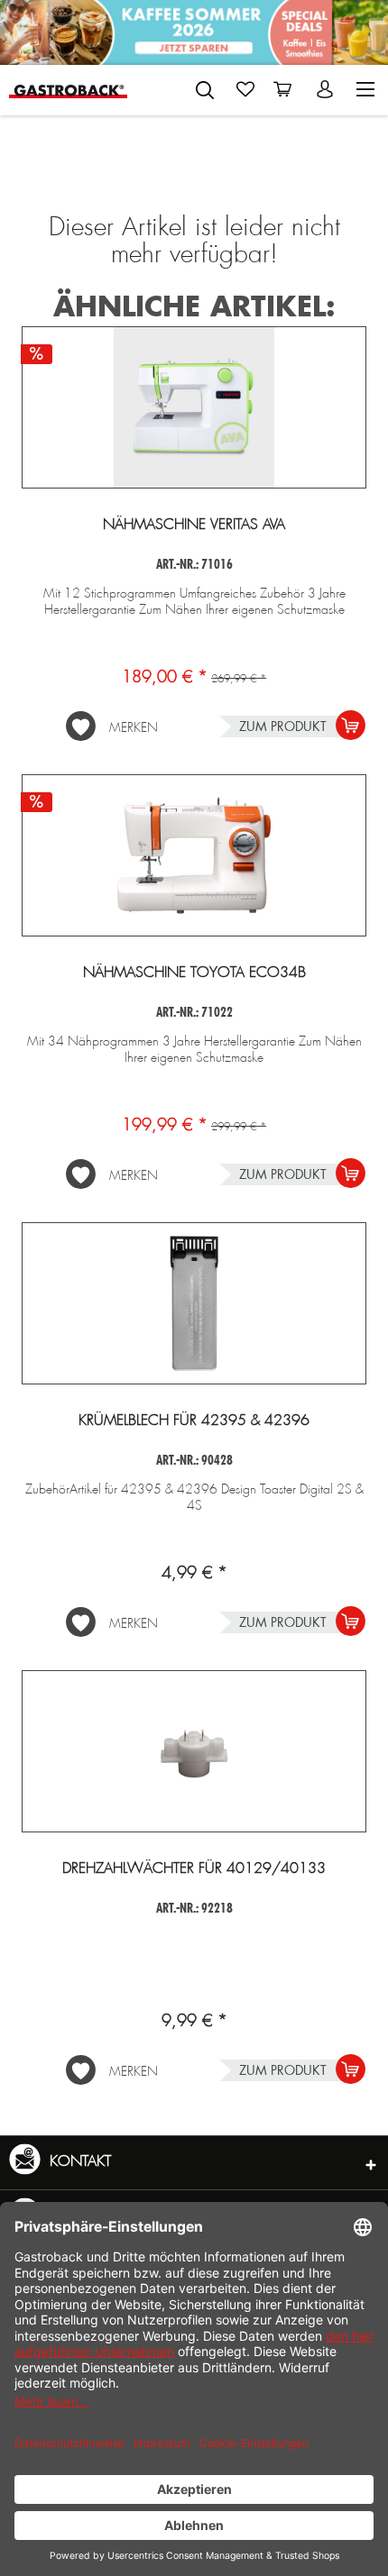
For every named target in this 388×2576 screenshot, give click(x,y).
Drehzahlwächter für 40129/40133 (194, 1868)
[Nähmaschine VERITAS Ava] (194, 407)
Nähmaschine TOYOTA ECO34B (194, 973)
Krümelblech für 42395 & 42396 (194, 1420)
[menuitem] (205, 87)
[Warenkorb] (286, 89)
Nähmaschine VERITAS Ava (194, 525)
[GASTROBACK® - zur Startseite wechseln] (68, 90)
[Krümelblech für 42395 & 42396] (194, 1303)
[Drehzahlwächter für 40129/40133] (194, 1751)
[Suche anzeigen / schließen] (205, 90)
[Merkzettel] (245, 89)
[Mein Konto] (327, 89)
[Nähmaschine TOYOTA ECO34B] (194, 855)
